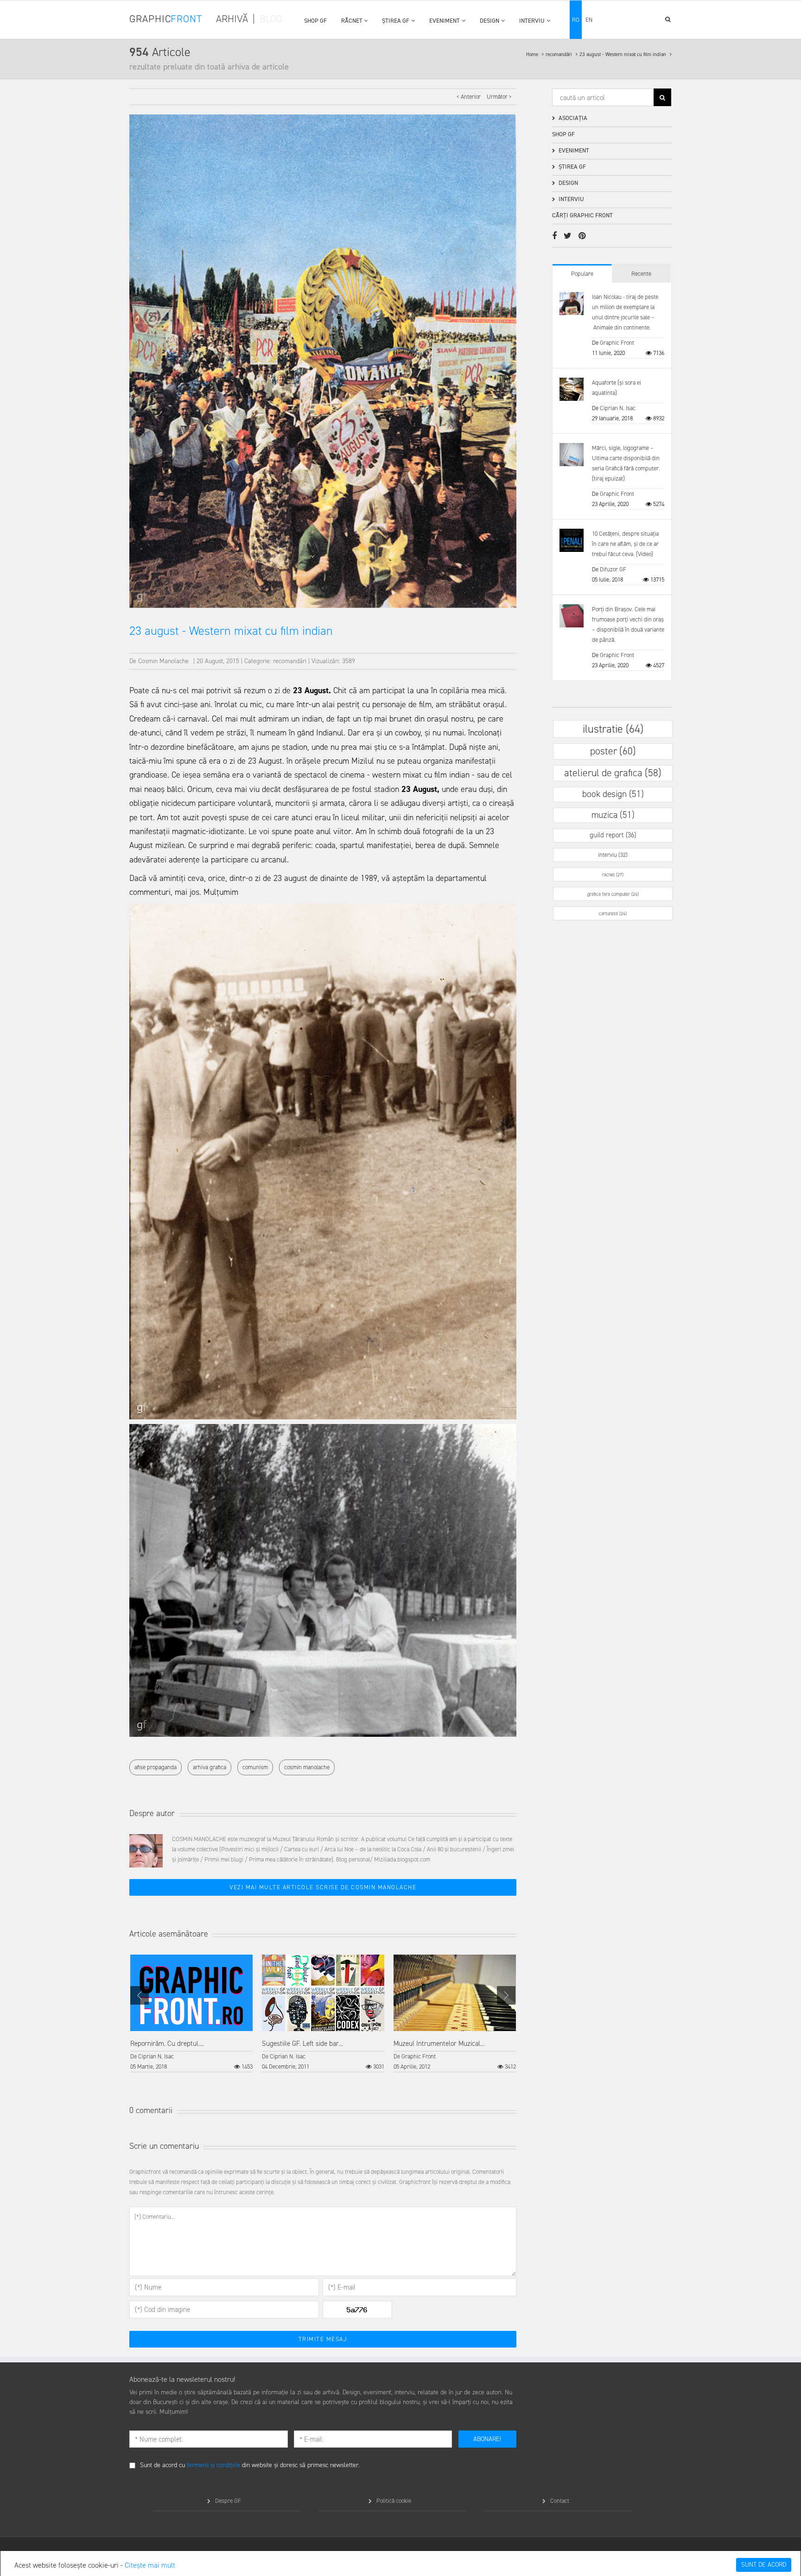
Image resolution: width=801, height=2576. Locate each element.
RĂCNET (352, 21)
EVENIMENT (445, 21)
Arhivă (232, 19)
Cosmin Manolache (163, 661)
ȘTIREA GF (396, 21)
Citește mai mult (150, 2565)
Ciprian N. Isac (156, 2056)
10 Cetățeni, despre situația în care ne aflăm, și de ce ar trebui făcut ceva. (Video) (625, 544)
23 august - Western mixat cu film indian (623, 54)
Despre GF (228, 2501)
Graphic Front (419, 2056)
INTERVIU (532, 21)
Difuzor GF (613, 569)
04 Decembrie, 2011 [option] (323, 2055)
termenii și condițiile (213, 2465)
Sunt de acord (764, 2565)
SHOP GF (315, 21)
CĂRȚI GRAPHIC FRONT (582, 215)
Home (533, 54)
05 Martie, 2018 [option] (191, 2055)
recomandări (559, 54)
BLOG (271, 19)
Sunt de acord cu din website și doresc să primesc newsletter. (250, 2465)
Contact (560, 2501)
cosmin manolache (307, 1767)
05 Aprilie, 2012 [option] (455, 2055)
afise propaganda (156, 1767)
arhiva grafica (210, 1767)
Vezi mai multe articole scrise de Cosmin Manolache (323, 1887)
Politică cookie (394, 2501)
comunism (255, 1767)
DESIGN (489, 21)
